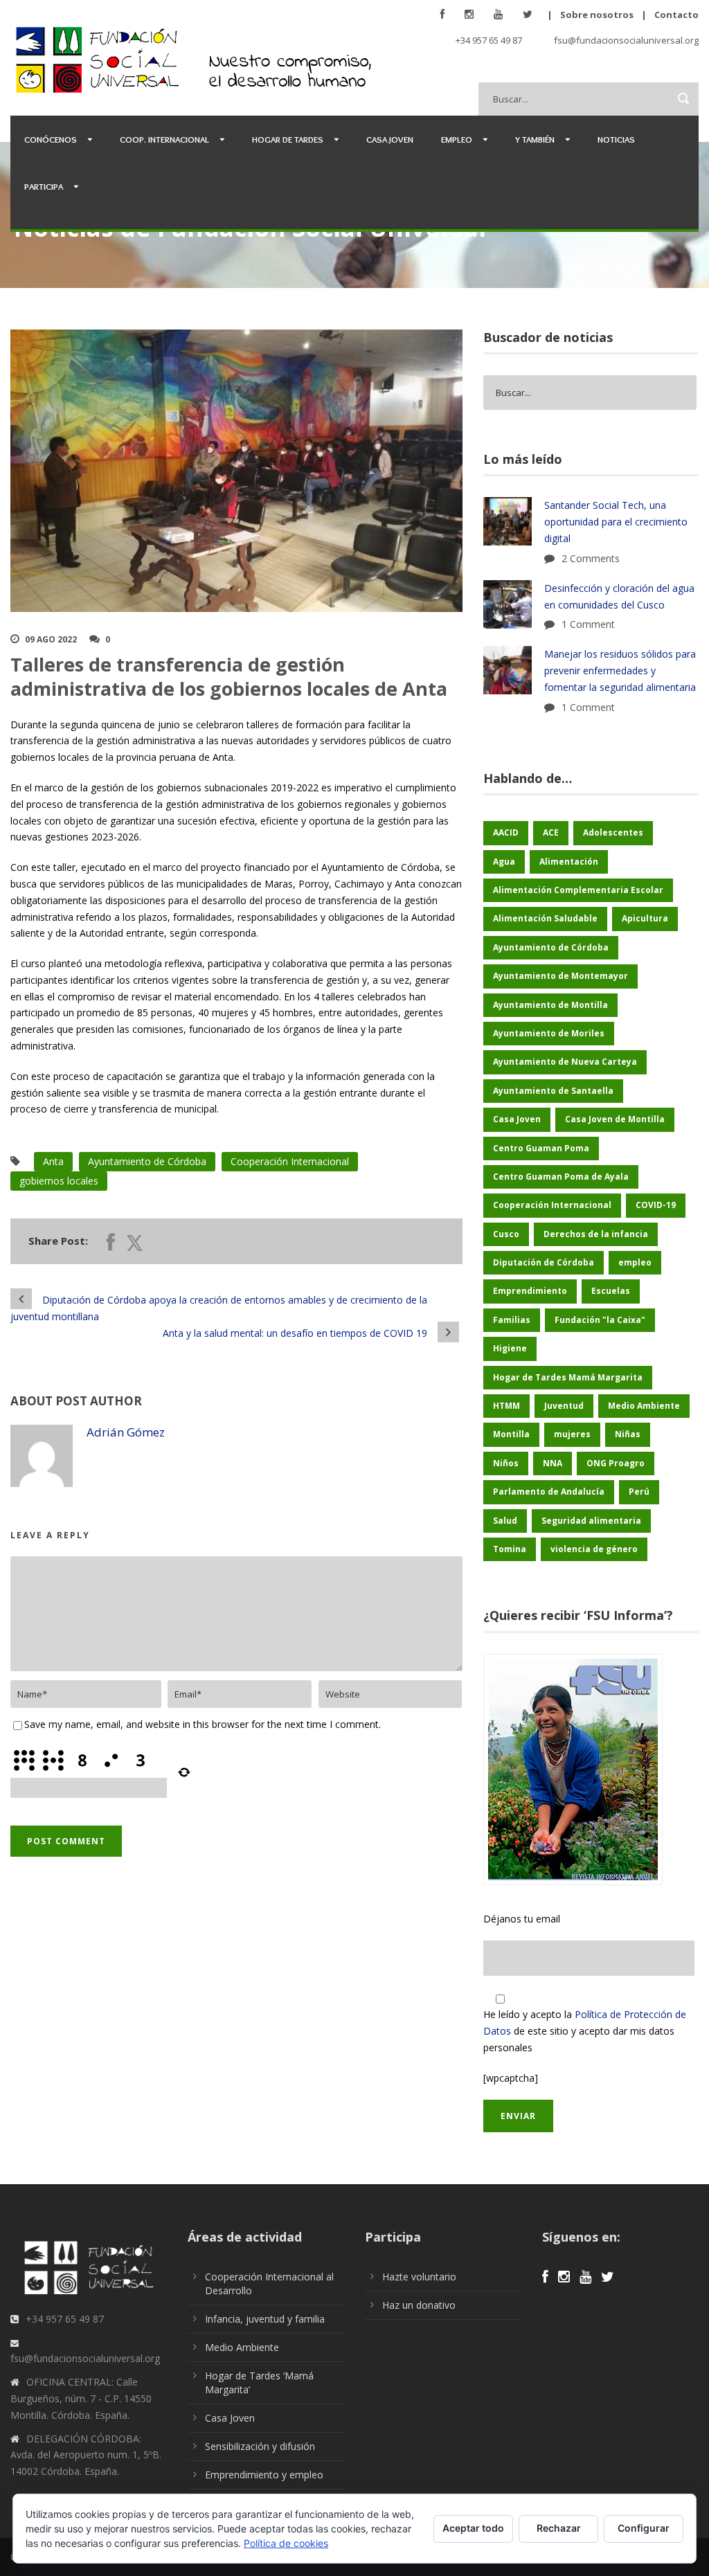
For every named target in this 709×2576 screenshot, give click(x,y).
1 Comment (588, 624)
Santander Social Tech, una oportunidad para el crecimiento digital (616, 522)
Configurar (644, 2528)
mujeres (572, 1434)
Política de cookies (286, 2543)
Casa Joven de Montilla (615, 1119)
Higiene (510, 1348)
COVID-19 (656, 1205)
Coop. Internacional (164, 139)
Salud (505, 1521)
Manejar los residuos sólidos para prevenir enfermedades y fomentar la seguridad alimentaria (620, 670)
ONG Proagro (616, 1463)
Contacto (676, 15)
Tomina (510, 1549)
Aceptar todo (473, 2528)
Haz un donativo (419, 2305)
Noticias (616, 139)
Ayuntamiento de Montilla (550, 1005)
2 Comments (591, 558)
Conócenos (51, 139)
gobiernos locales (59, 1181)
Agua (504, 862)
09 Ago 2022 (51, 639)
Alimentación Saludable (545, 918)
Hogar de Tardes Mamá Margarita (568, 1377)
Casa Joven (390, 139)
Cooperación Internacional (290, 1161)
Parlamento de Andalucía (549, 1492)
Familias (512, 1320)
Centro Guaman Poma (541, 1148)
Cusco (506, 1234)
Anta (53, 1161)
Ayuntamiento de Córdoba (147, 1161)
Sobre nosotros (597, 15)
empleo (635, 1262)
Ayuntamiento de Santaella (553, 1091)
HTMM (506, 1406)
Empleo (457, 139)
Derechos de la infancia (596, 1234)
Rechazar (559, 2528)
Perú (639, 1492)
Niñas (628, 1434)
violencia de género (594, 1549)
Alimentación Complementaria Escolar (578, 890)
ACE (551, 832)
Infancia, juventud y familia (265, 2319)
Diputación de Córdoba (544, 1262)
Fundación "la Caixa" (600, 1320)
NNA (553, 1463)
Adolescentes (613, 832)
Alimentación (569, 862)
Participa (44, 186)
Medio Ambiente (644, 1406)
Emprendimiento (530, 1291)
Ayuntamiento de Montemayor (560, 976)
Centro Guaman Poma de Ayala (561, 1177)
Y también (535, 139)
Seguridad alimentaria (591, 1521)
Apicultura (645, 918)
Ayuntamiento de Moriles (549, 1033)
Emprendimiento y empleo (264, 2475)
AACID (506, 832)
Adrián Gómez (126, 1432)
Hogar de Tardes (288, 139)
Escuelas (611, 1291)
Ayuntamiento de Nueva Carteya (565, 1062)
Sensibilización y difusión (260, 2446)
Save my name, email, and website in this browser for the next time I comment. (203, 1724)
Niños (506, 1463)
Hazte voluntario (419, 2277)
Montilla (511, 1434)
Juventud (564, 1406)
